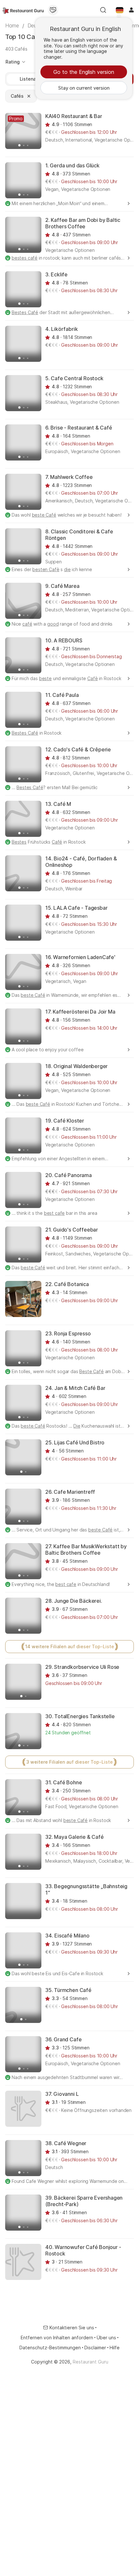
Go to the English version (84, 72)
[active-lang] (120, 10)
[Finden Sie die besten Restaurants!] (23, 10)
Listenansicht (34, 79)
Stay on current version (84, 88)
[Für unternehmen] (53, 10)
